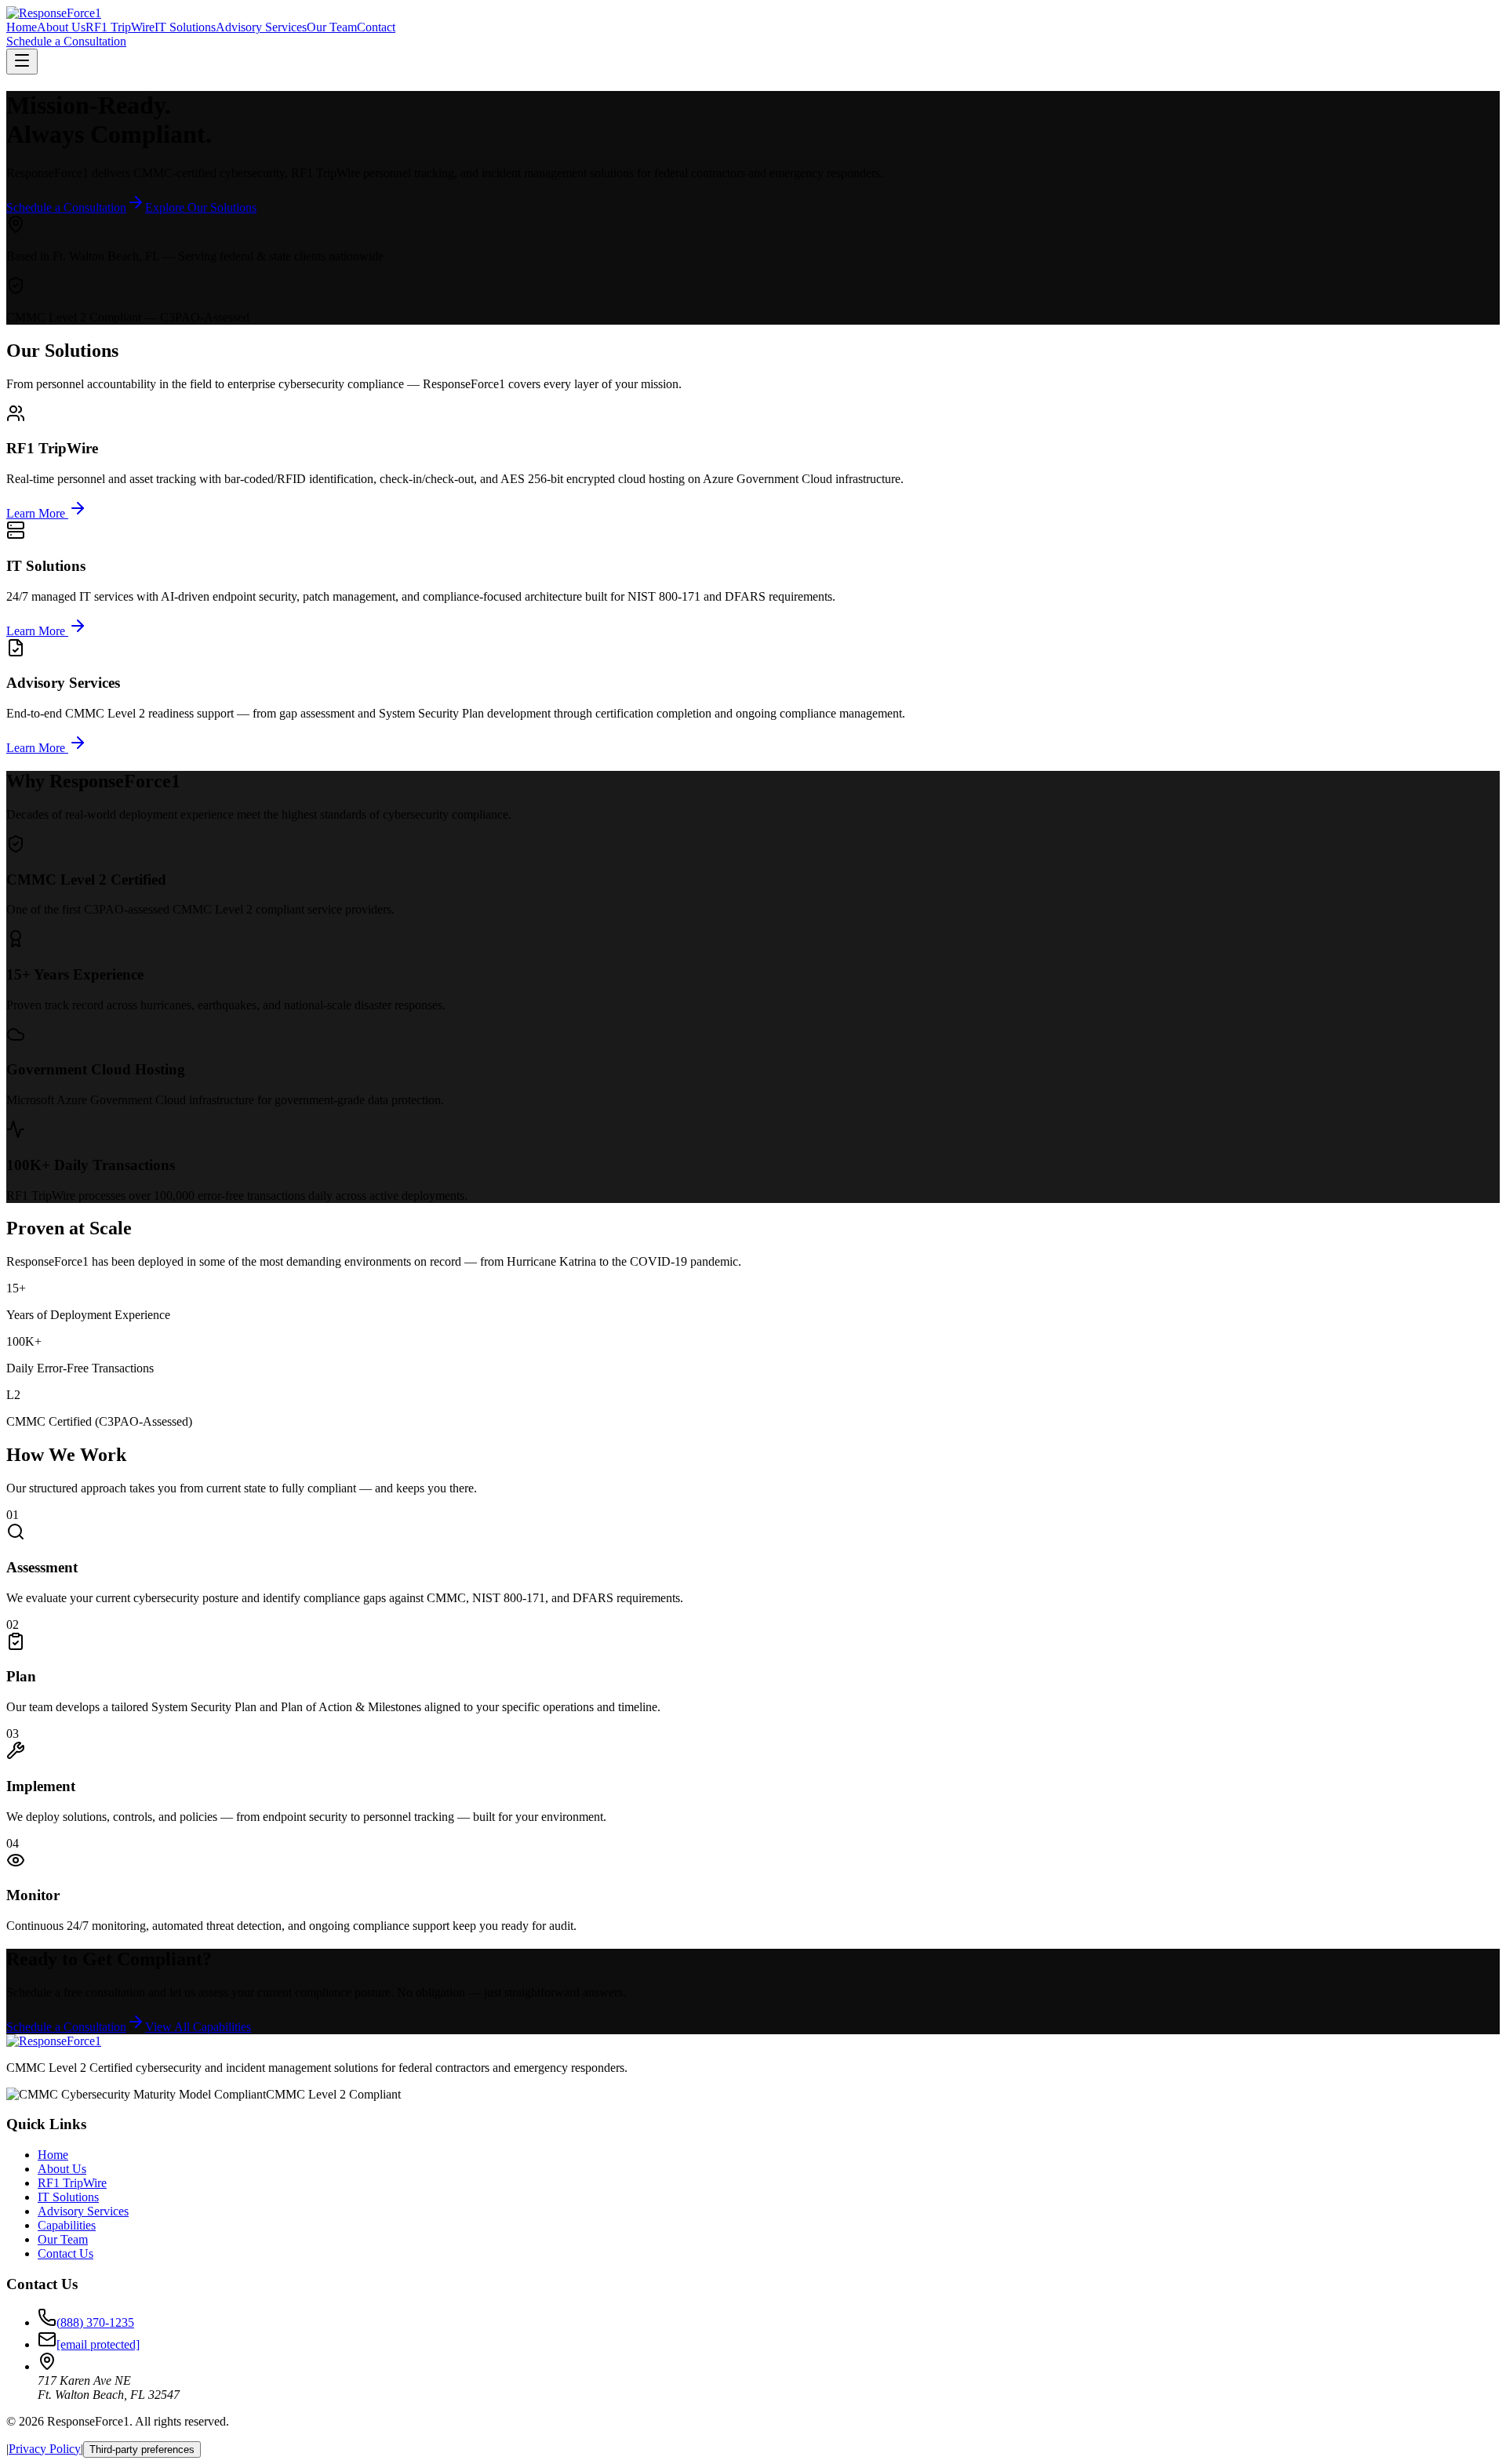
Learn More (37, 513)
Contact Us (65, 2253)
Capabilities (67, 2225)
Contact (376, 27)
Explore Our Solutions (201, 207)
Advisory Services (261, 27)
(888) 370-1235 (95, 2322)
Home (22, 27)
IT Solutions (185, 27)
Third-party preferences (142, 2449)
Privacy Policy (45, 2449)
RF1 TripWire (120, 27)
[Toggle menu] (22, 62)
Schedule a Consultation (66, 41)
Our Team (332, 27)
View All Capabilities (198, 2027)
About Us (61, 27)
